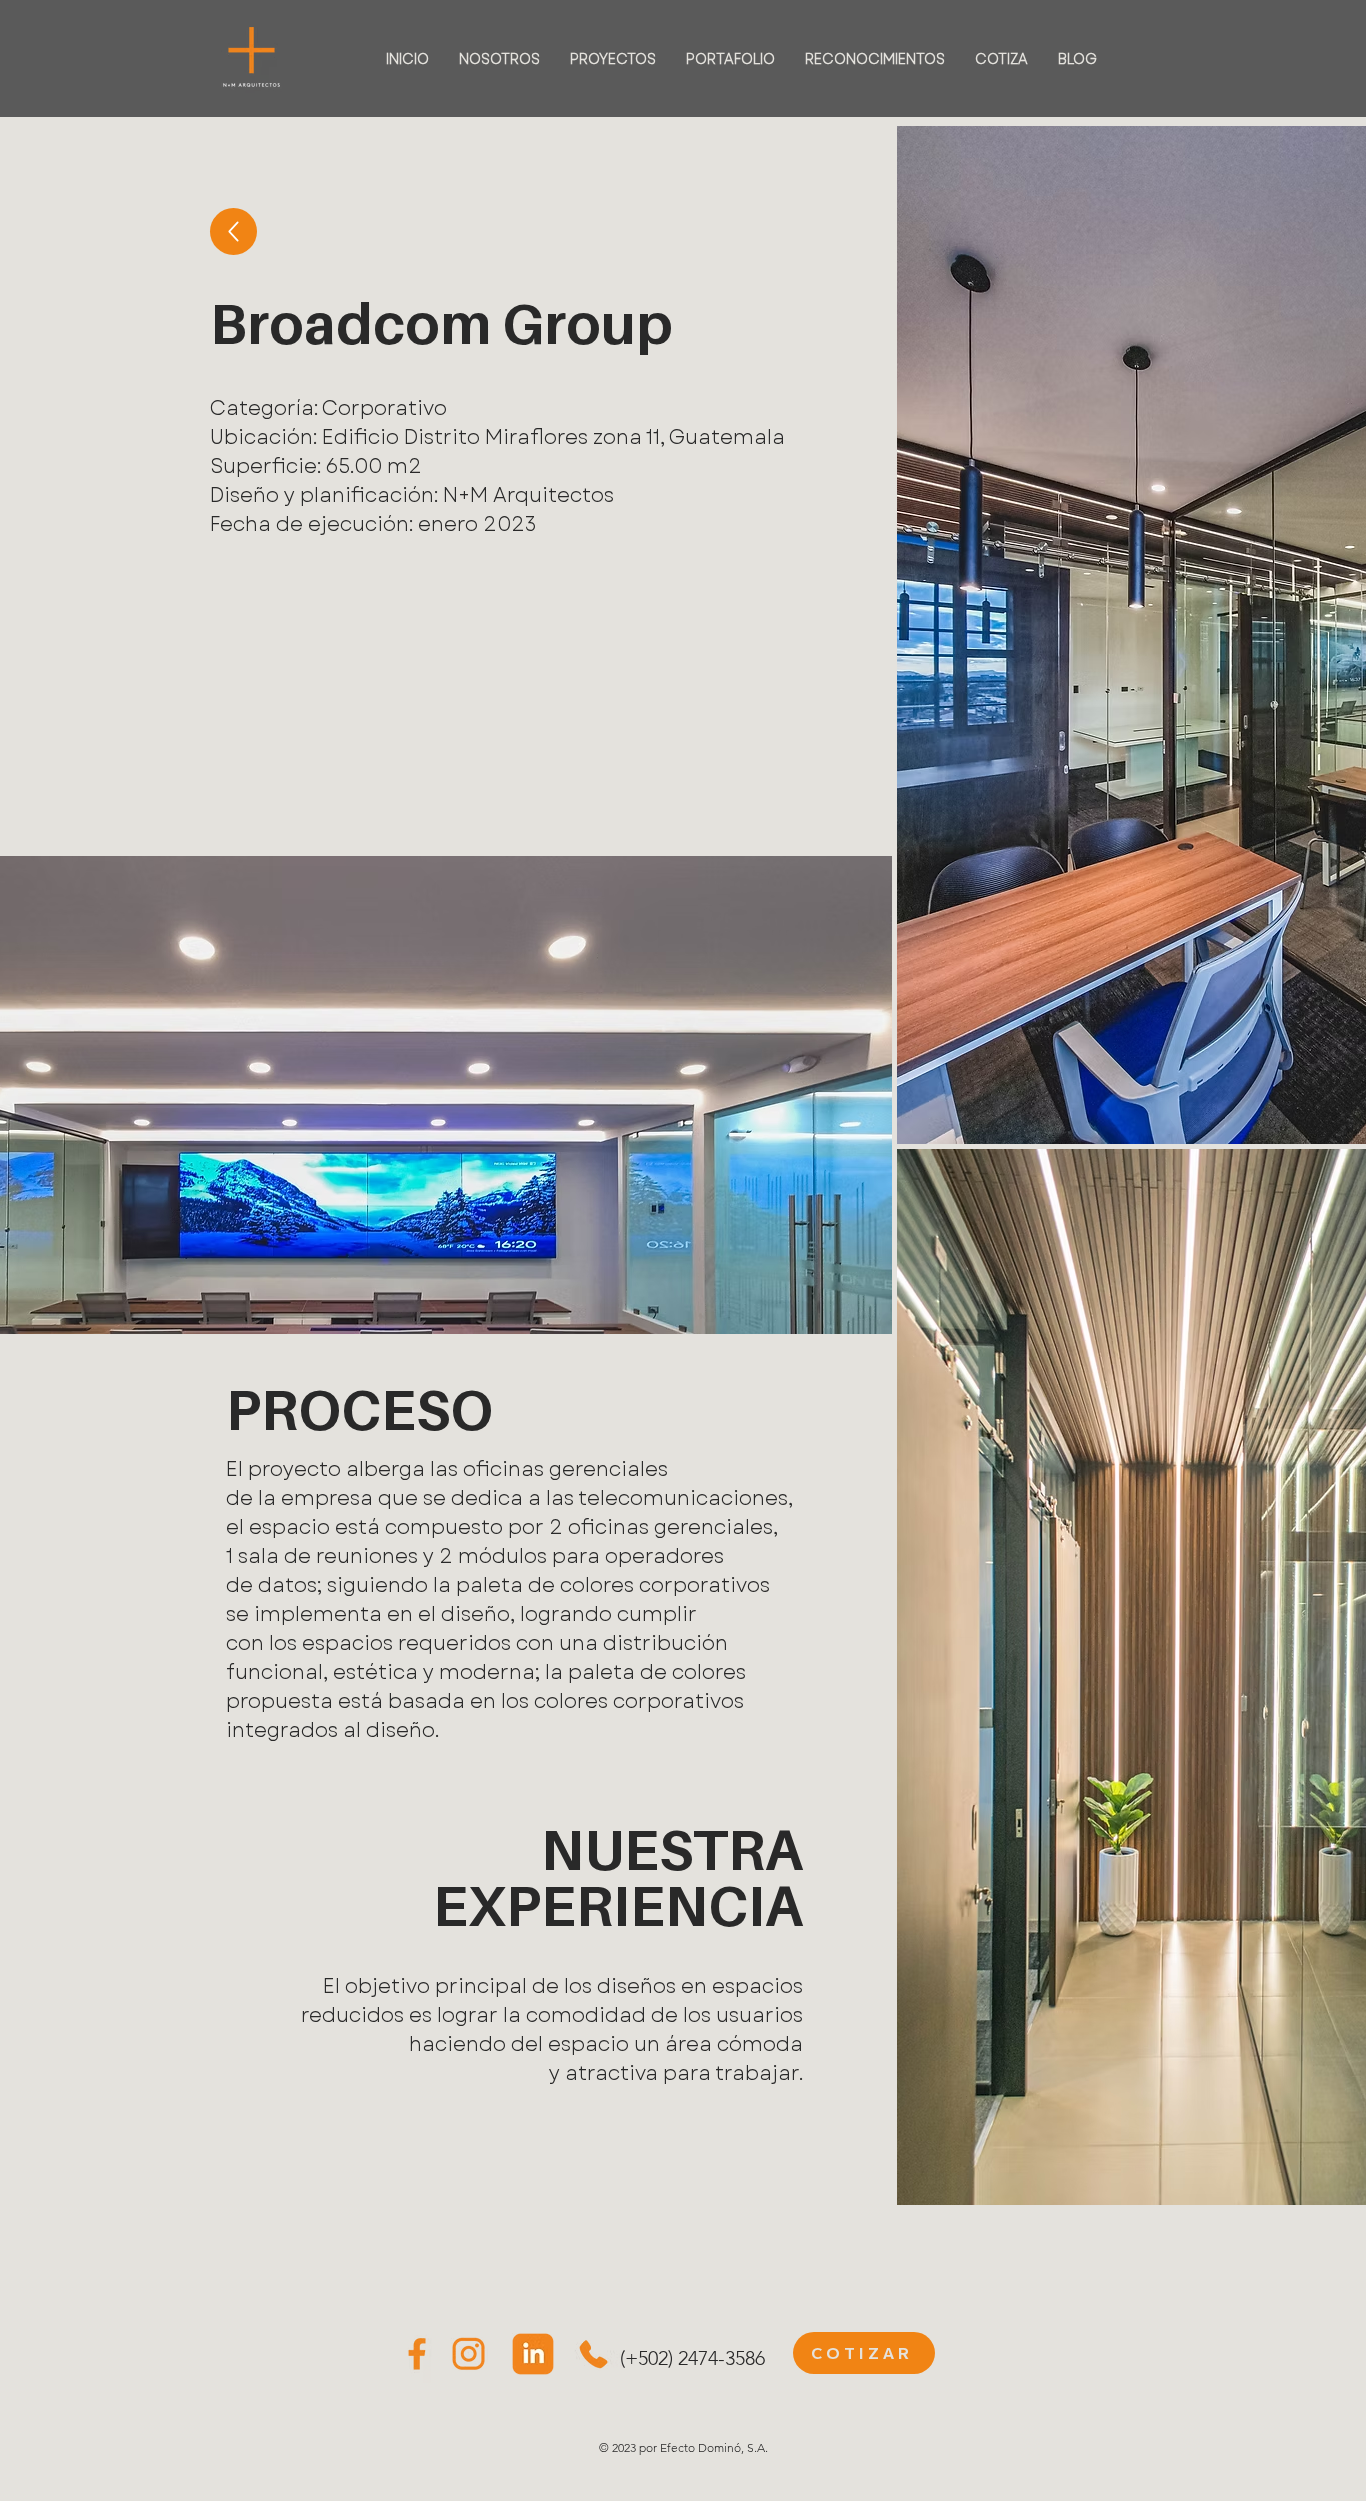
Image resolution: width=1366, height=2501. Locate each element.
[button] (965, 2467)
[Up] (233, 231)
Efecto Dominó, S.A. (714, 2447)
